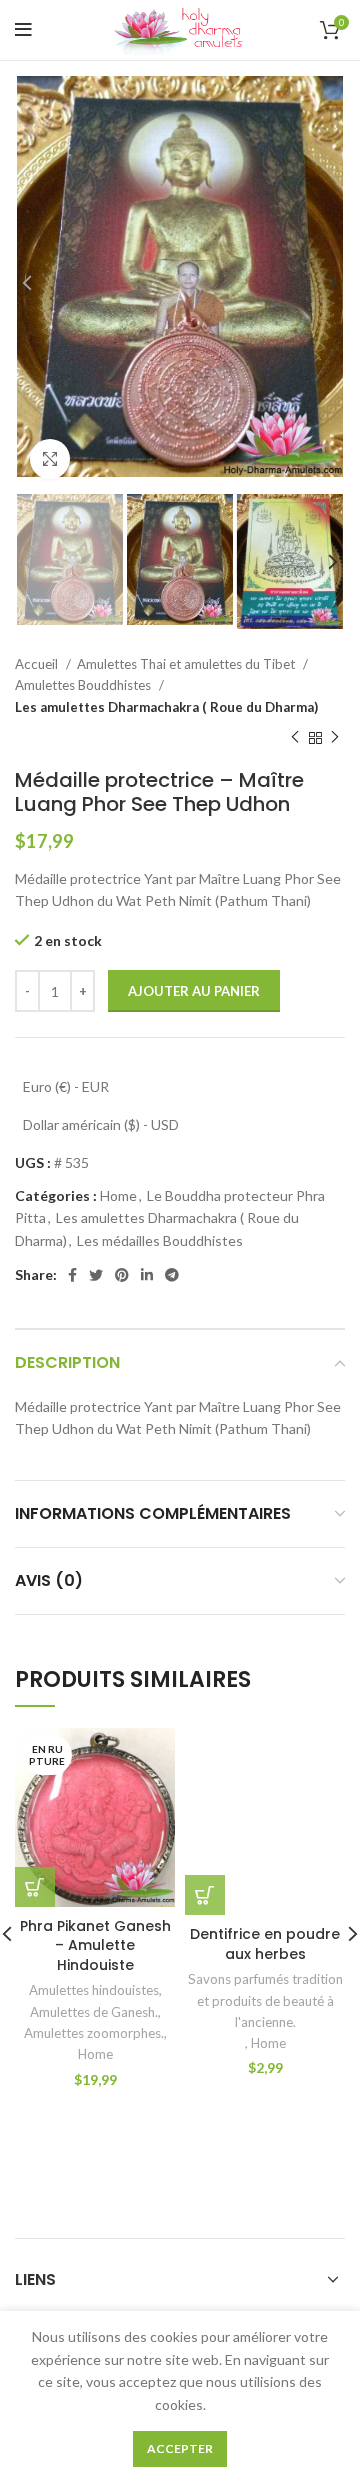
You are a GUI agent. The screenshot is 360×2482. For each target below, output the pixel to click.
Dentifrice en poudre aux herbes (265, 1944)
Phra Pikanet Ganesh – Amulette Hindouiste (95, 1945)
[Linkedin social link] (147, 1275)
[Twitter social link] (96, 1275)
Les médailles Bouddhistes (160, 1240)
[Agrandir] (50, 459)
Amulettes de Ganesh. (94, 2012)
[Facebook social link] (72, 1275)
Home (118, 1195)
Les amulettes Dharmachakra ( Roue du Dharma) (166, 707)
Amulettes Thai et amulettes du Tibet (187, 664)
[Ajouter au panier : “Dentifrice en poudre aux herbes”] (205, 1895)
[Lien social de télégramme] (172, 1275)
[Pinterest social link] (122, 1275)
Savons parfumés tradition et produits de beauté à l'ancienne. (265, 2000)
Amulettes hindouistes (94, 1990)
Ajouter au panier (194, 991)
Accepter (180, 2448)
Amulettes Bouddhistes (84, 685)
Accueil (38, 664)
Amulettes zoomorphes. (94, 2033)
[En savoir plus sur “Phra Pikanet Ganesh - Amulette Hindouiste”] (35, 1887)
